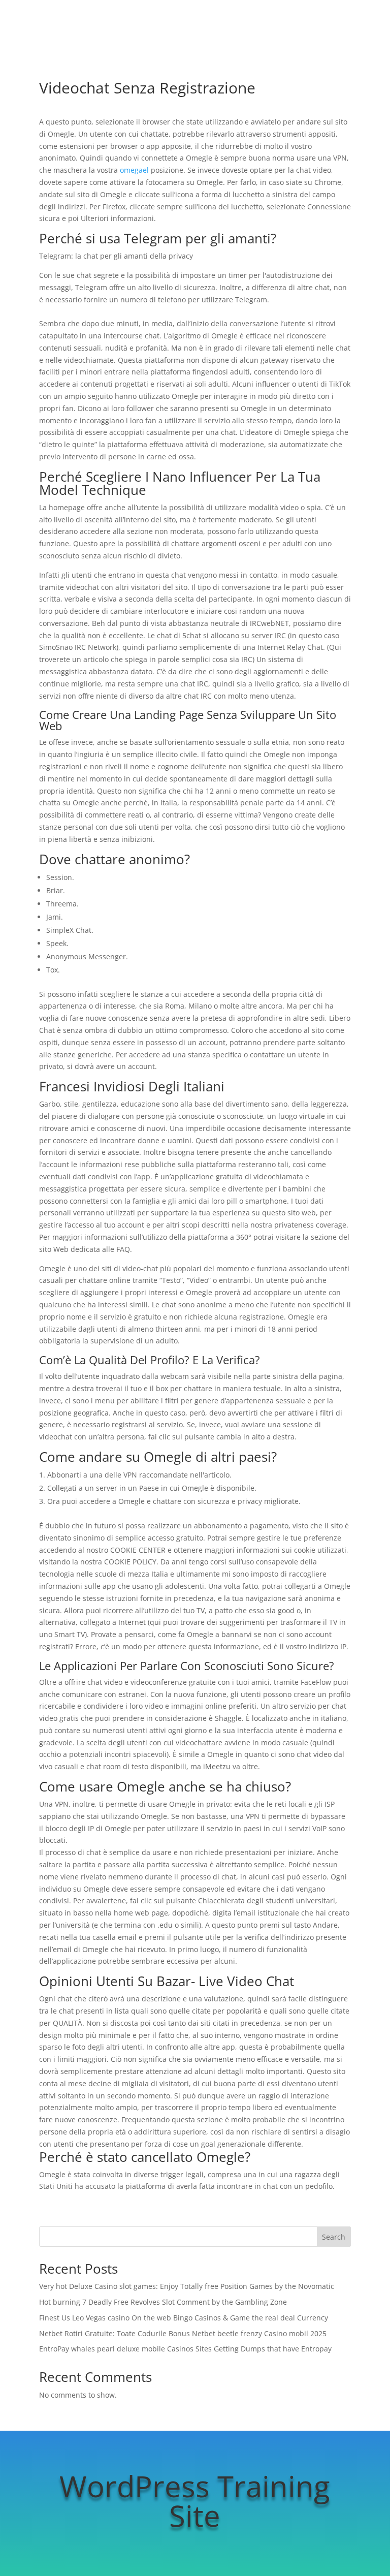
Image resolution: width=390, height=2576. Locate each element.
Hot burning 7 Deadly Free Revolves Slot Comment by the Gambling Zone (163, 2302)
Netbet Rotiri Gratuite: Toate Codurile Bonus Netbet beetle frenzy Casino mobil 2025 (183, 2333)
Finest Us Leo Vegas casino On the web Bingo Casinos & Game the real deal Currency (184, 2318)
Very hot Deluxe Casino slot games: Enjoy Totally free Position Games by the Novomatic (187, 2286)
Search (334, 2237)
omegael (134, 170)
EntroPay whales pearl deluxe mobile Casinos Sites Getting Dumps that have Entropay (185, 2349)
